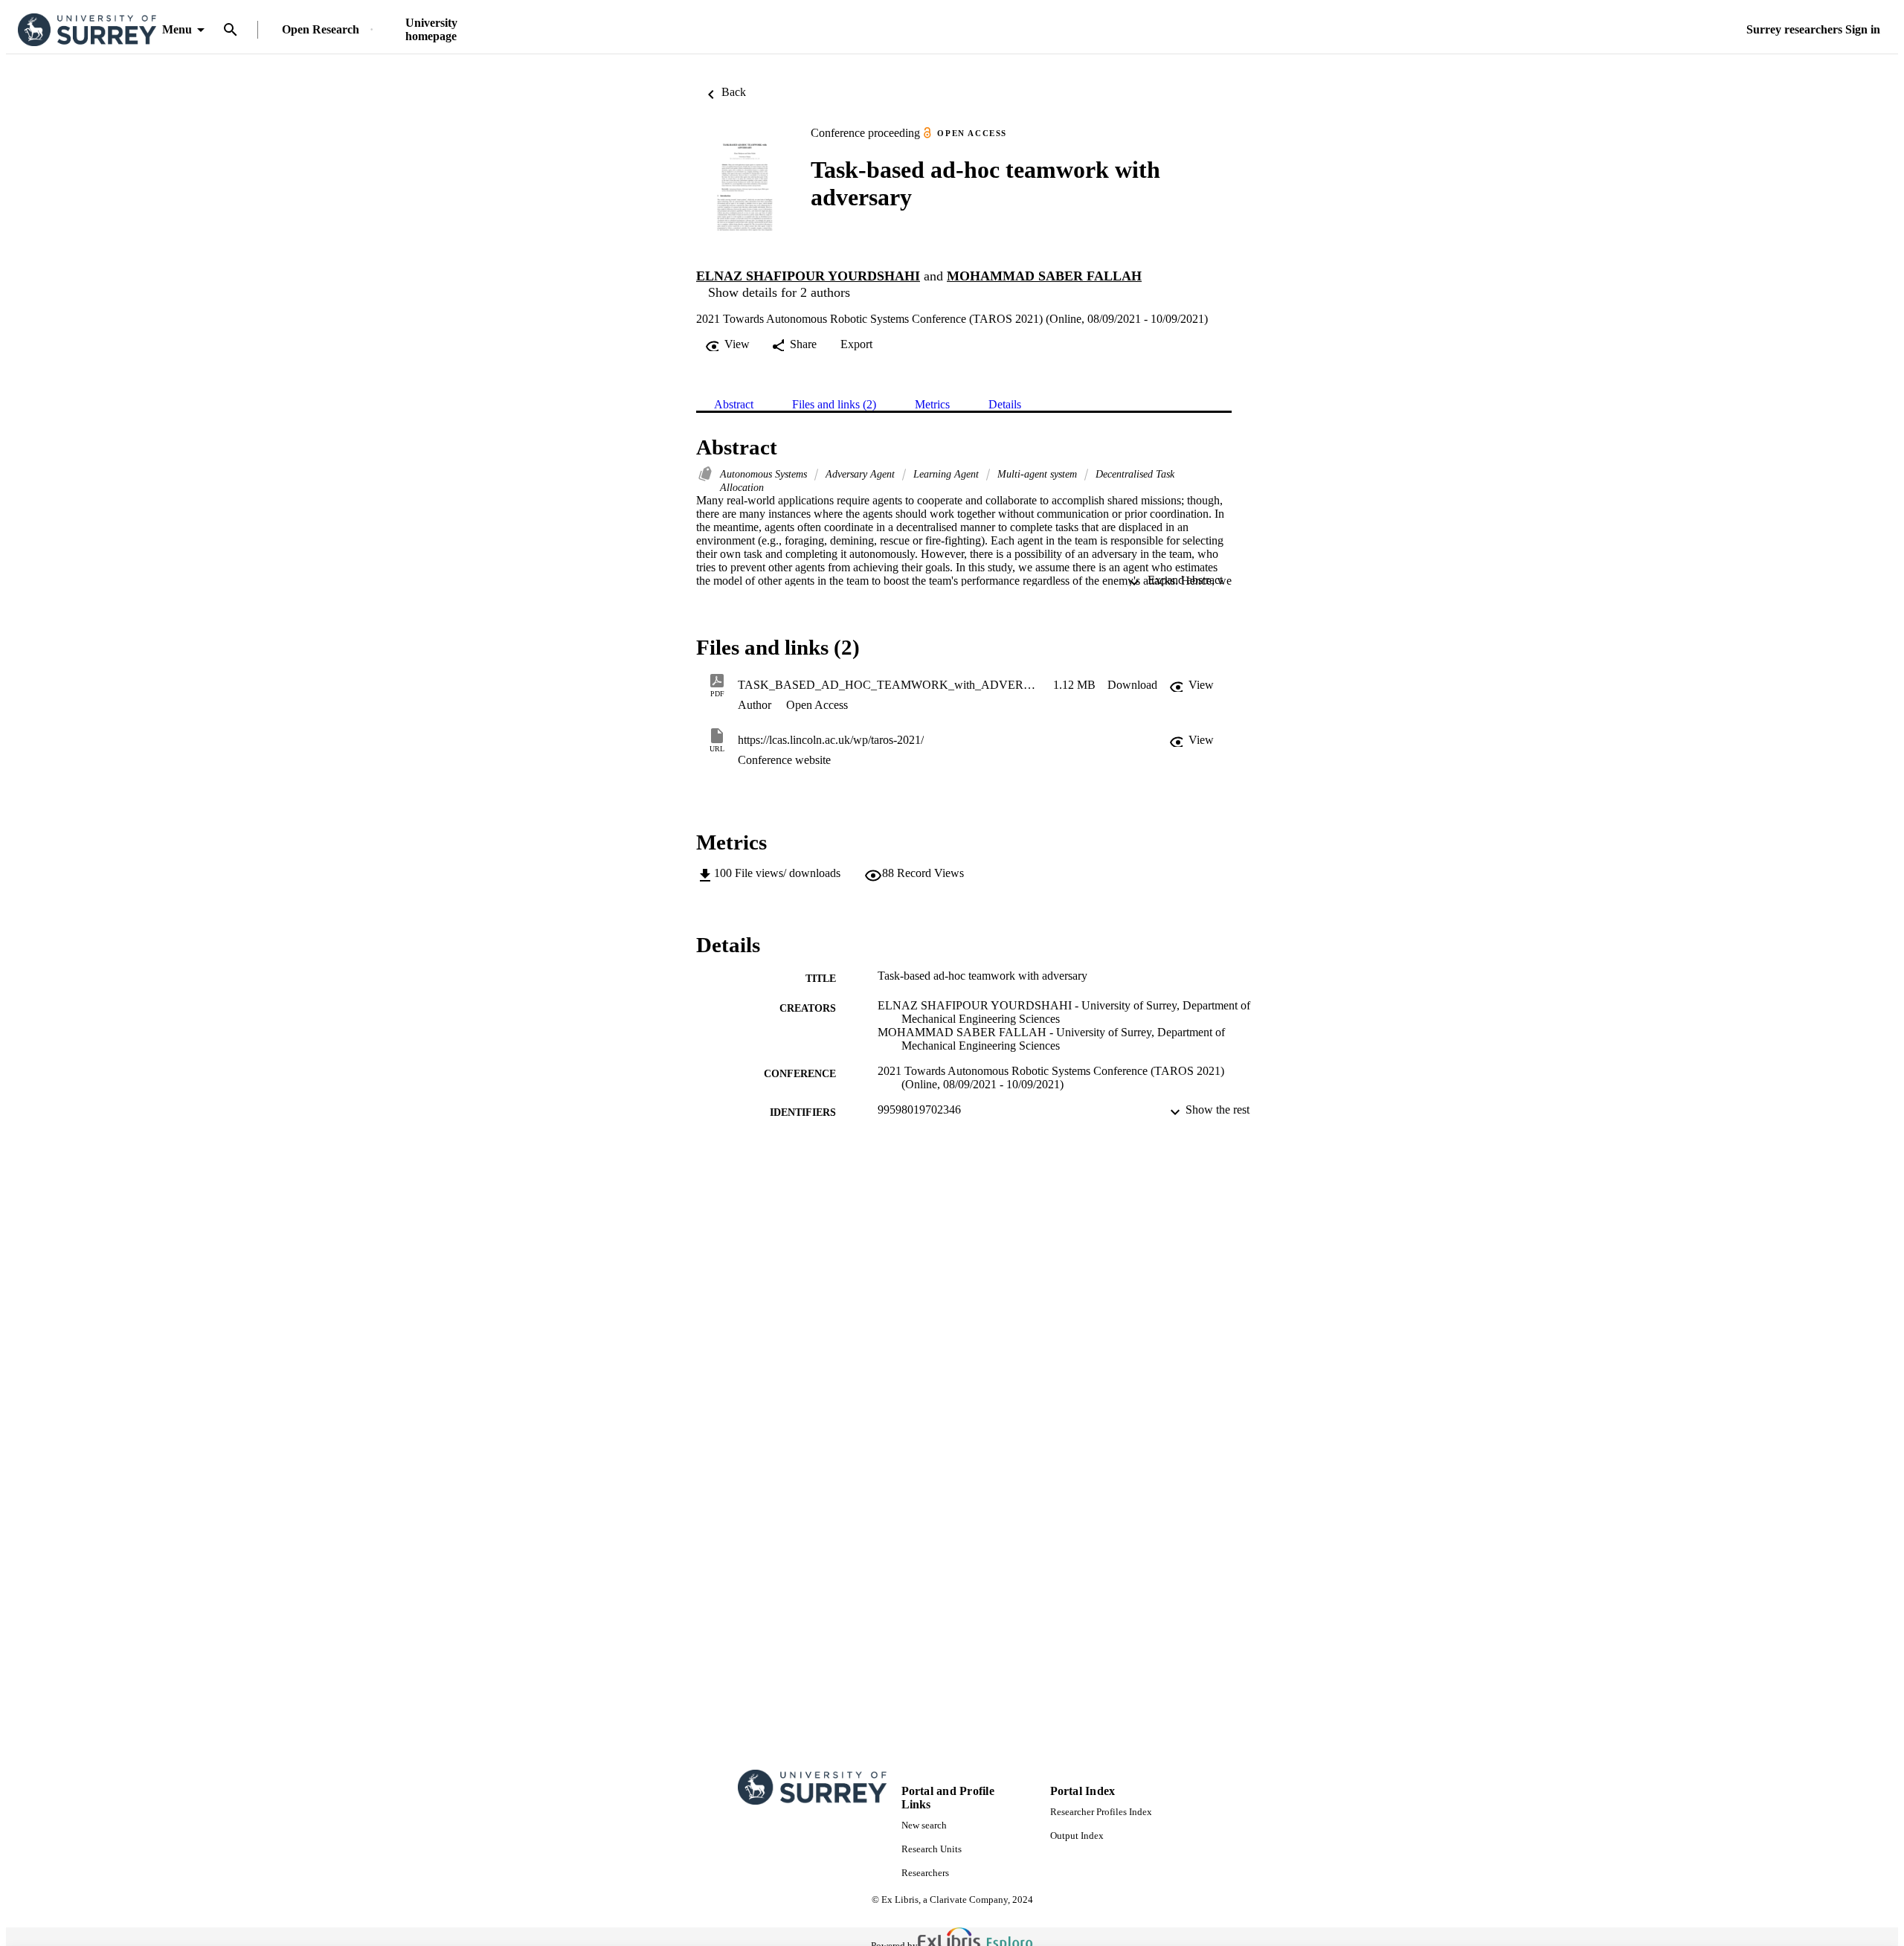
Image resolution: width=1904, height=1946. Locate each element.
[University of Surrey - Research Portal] (87, 30)
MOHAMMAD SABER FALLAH (1044, 276)
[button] (1132, 685)
